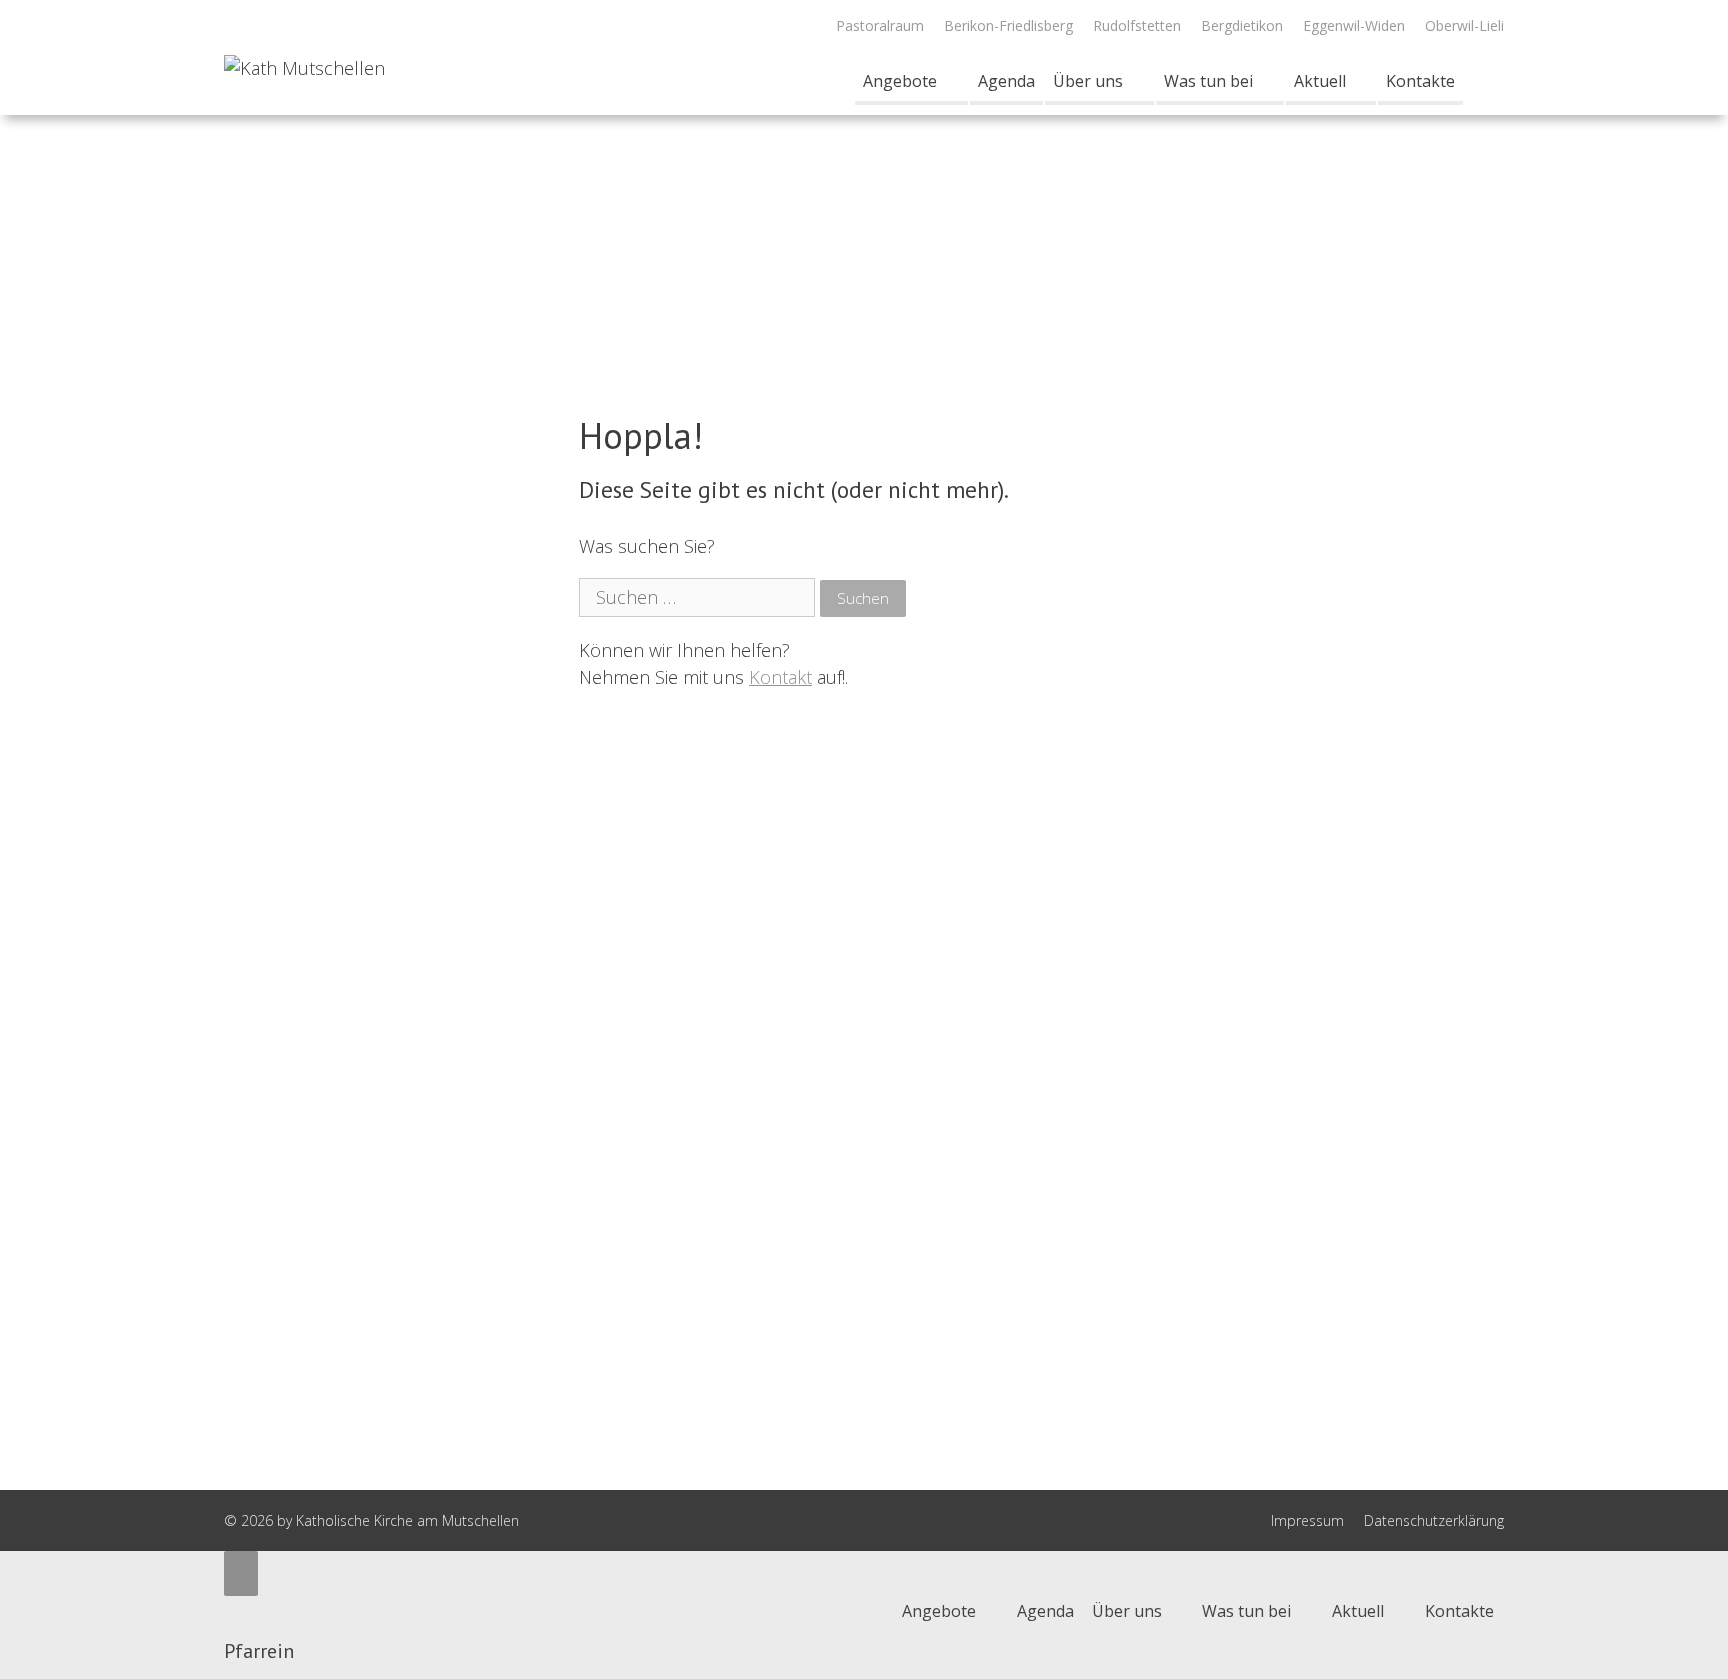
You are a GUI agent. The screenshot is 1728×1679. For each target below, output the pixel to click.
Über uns (1088, 81)
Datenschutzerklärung (1434, 1520)
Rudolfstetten (1137, 25)
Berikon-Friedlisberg (1008, 25)
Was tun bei (1208, 81)
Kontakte (1420, 81)
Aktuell (1320, 81)
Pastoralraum (880, 25)
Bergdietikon (1242, 25)
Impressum (1307, 1520)
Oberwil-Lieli (1464, 25)
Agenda (1006, 81)
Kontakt (780, 677)
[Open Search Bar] (1483, 81)
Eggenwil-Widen (1354, 25)
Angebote (900, 81)
